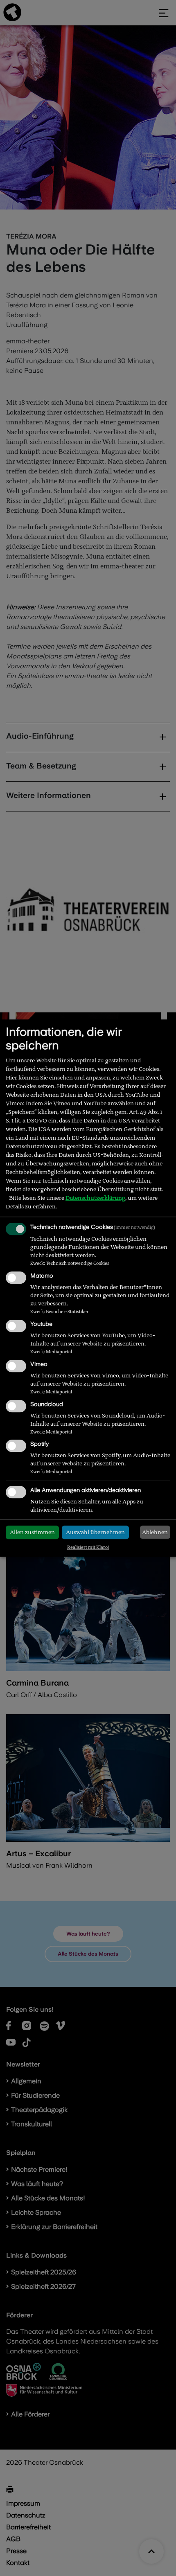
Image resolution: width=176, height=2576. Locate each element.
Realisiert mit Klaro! (88, 1547)
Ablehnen (155, 1532)
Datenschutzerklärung (95, 1198)
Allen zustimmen (32, 1533)
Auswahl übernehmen (95, 1533)
